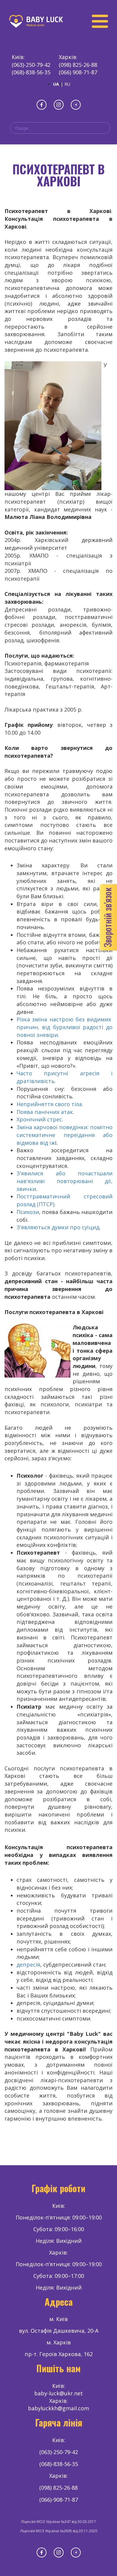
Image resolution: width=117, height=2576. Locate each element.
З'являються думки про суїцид (58, 1227)
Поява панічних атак (45, 1112)
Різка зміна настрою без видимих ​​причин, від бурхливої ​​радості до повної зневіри (64, 1027)
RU (67, 84)
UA (56, 84)
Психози (28, 1212)
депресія (28, 1965)
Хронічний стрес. (40, 1119)
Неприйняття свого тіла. (50, 1104)
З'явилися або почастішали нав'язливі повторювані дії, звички (64, 1181)
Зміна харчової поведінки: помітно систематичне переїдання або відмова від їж (64, 1135)
